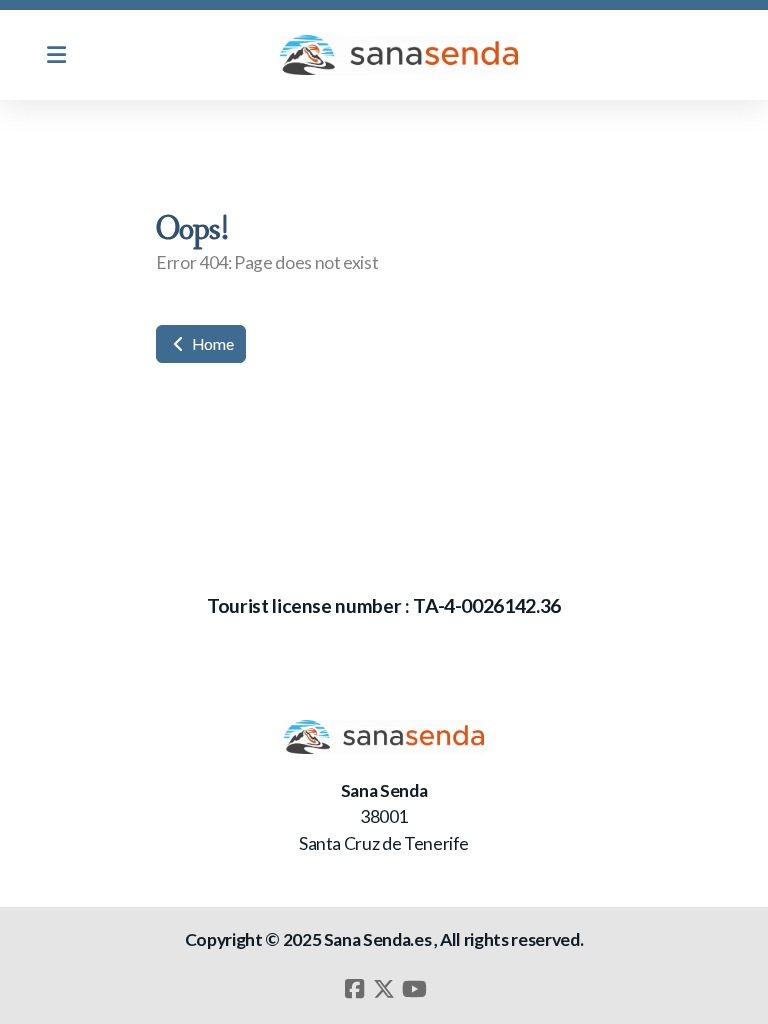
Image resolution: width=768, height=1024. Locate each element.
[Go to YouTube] (414, 989)
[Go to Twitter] (384, 989)
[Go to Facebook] (354, 989)
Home (211, 343)
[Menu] (56, 55)
